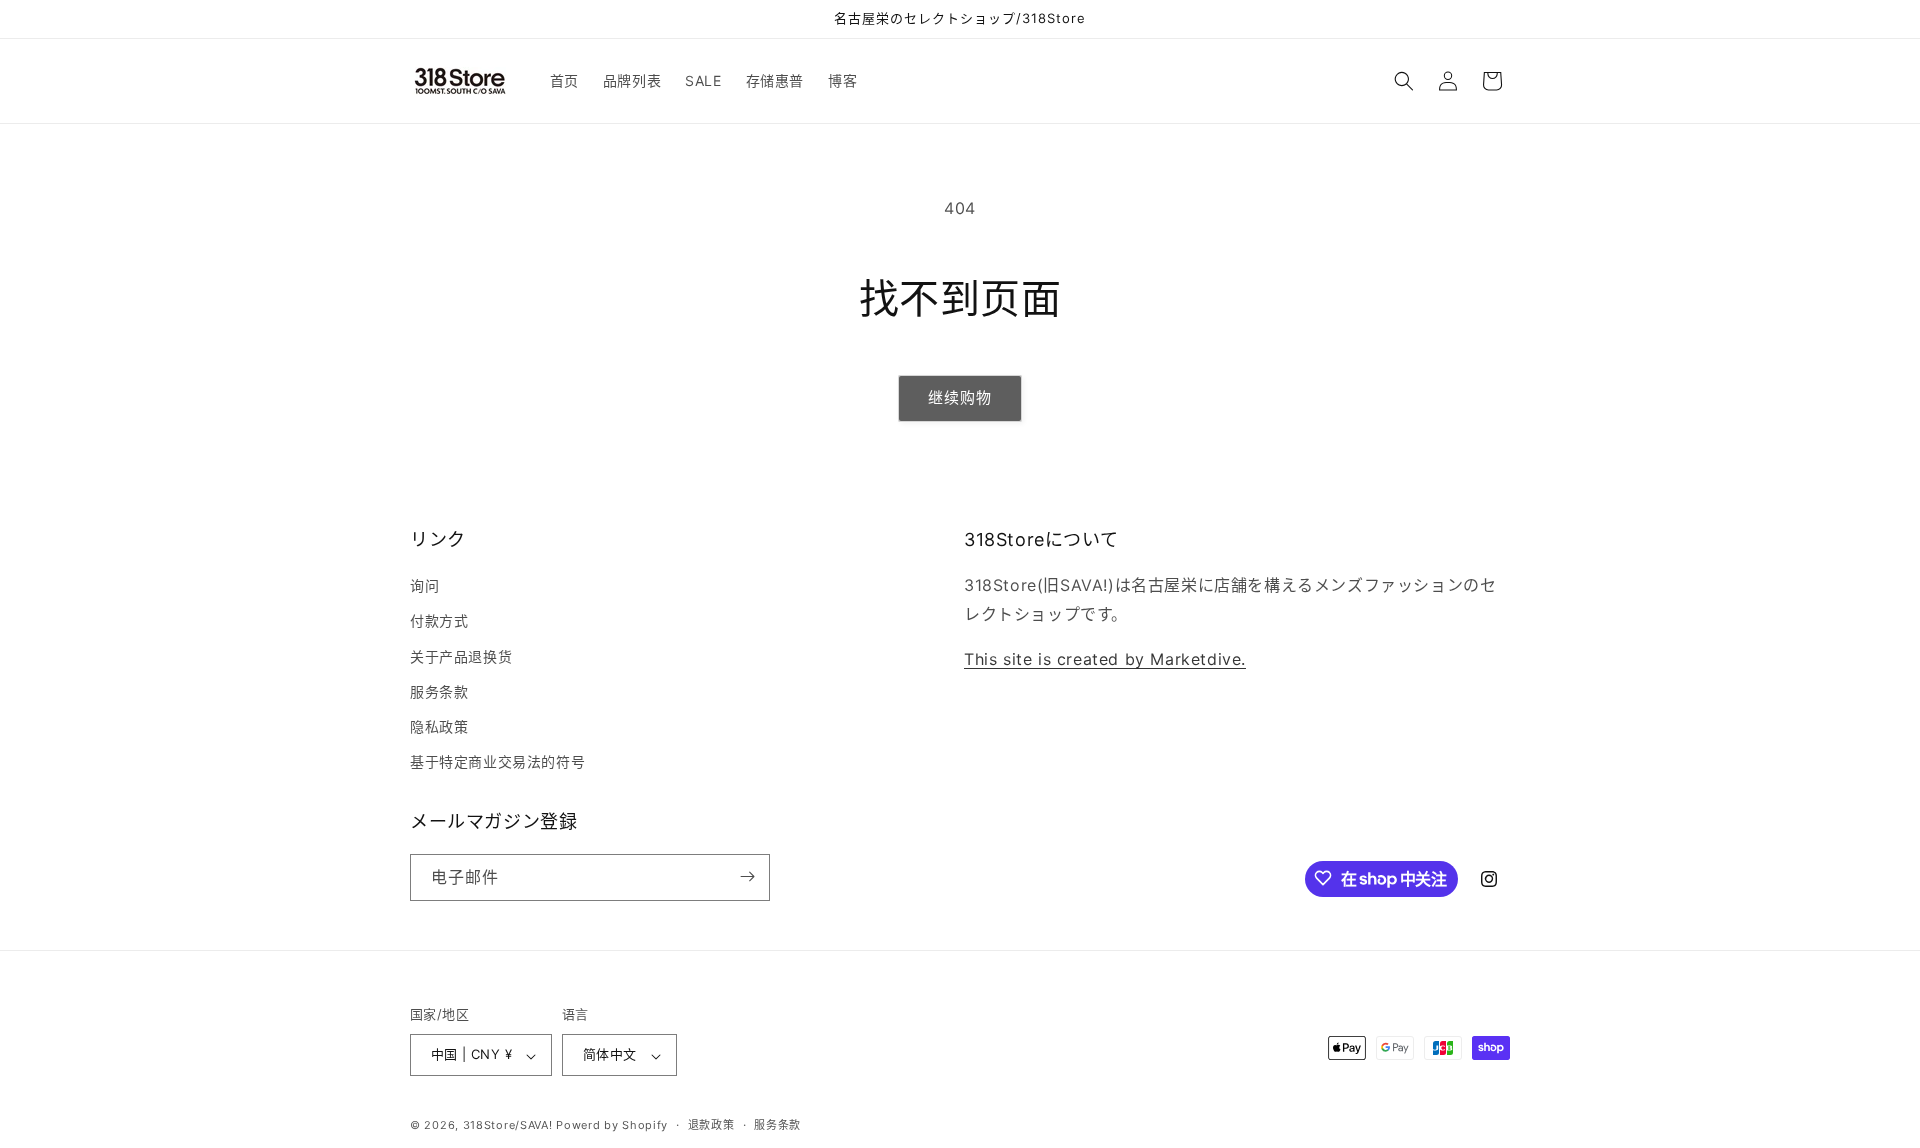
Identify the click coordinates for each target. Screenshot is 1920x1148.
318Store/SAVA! (508, 1126)
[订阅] (747, 876)
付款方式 (439, 621)
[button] (1404, 81)
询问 (424, 586)
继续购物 (960, 397)
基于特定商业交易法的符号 (497, 762)
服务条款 (439, 691)
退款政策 (711, 1125)
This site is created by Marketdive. (1105, 659)
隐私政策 (439, 726)
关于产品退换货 (461, 656)
